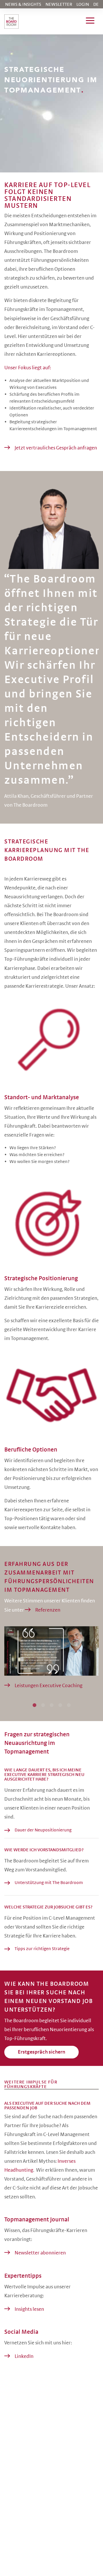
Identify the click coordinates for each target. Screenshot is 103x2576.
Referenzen (48, 1610)
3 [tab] (57, 1705)
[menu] (90, 22)
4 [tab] (65, 1705)
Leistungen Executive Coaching (48, 1686)
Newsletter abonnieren (40, 2253)
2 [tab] (48, 1705)
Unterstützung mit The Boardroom (49, 1883)
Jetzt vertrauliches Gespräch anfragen (56, 448)
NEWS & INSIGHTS (23, 4)
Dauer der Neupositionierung (43, 1830)
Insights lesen (29, 2309)
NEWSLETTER (59, 4)
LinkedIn (24, 2356)
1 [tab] (39, 1705)
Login (83, 4)
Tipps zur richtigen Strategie (42, 1949)
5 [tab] (74, 1705)
